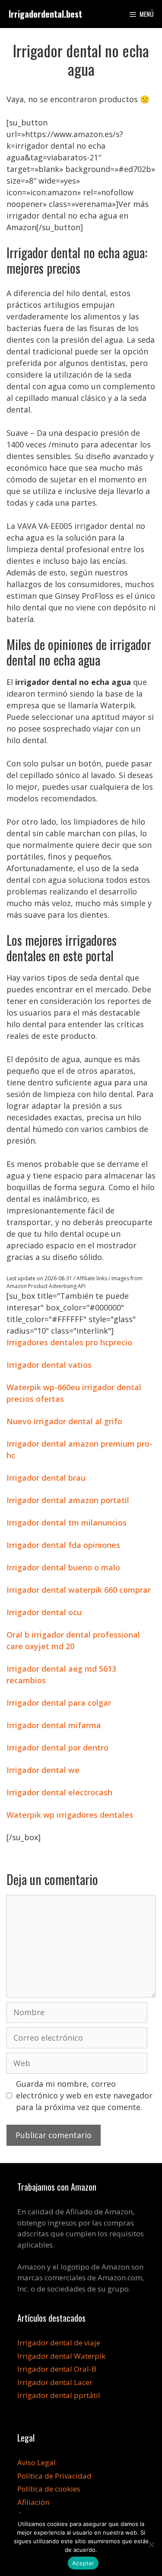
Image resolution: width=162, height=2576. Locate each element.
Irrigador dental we (43, 1770)
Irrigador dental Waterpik (61, 2356)
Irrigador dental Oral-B (57, 2369)
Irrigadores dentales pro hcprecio (69, 1342)
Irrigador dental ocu (44, 1612)
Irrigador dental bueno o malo (63, 1567)
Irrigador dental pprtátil (59, 2395)
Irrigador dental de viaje (59, 2343)
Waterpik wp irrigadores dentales (70, 1815)
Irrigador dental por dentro (57, 1748)
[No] (151, 2545)
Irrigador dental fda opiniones (63, 1545)
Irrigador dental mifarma (54, 1725)
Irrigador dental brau (46, 1478)
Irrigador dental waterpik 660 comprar (79, 1590)
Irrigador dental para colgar (59, 1703)
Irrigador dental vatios (49, 1365)
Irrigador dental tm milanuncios (67, 1522)
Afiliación (33, 2502)
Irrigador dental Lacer (55, 2382)
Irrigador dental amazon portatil (68, 1500)
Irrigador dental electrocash (59, 1792)
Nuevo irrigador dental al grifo (64, 1421)
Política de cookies (49, 2489)
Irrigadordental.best (45, 14)
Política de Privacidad (54, 2476)
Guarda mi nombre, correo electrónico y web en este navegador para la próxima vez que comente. (84, 2095)
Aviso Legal (37, 2462)
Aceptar (83, 2563)
